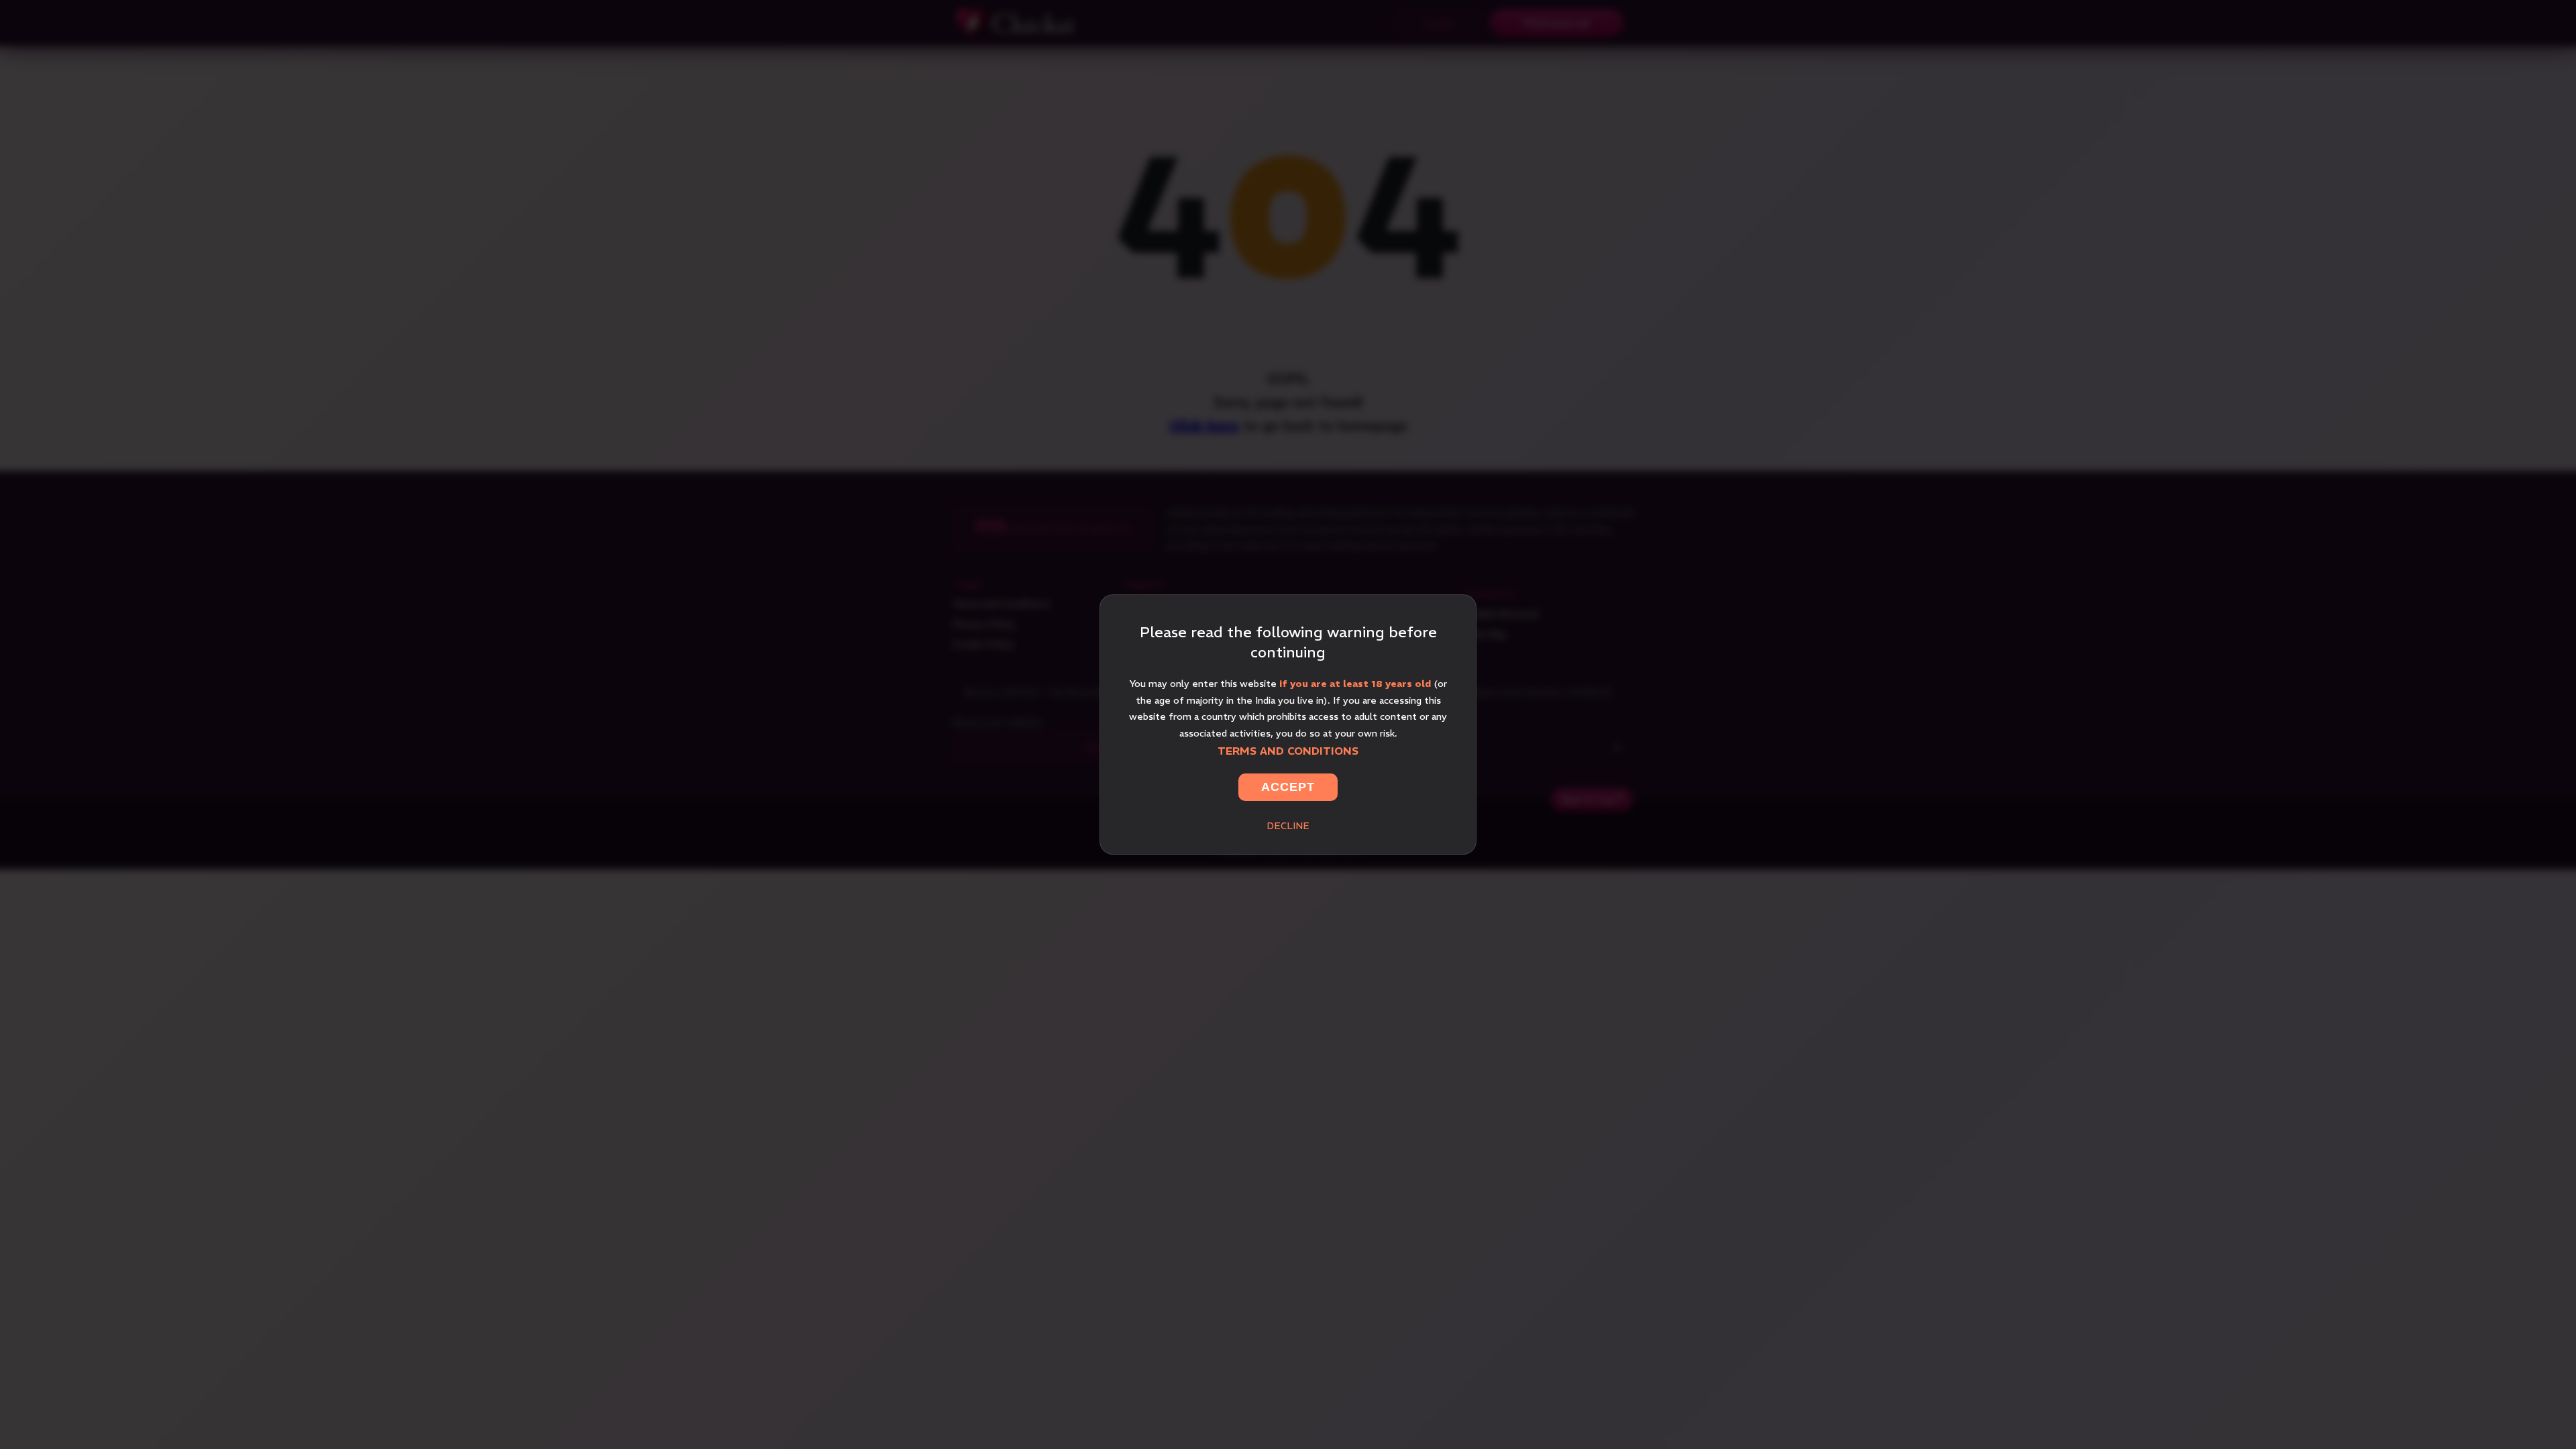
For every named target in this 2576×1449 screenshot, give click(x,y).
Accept (1288, 787)
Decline (1288, 826)
